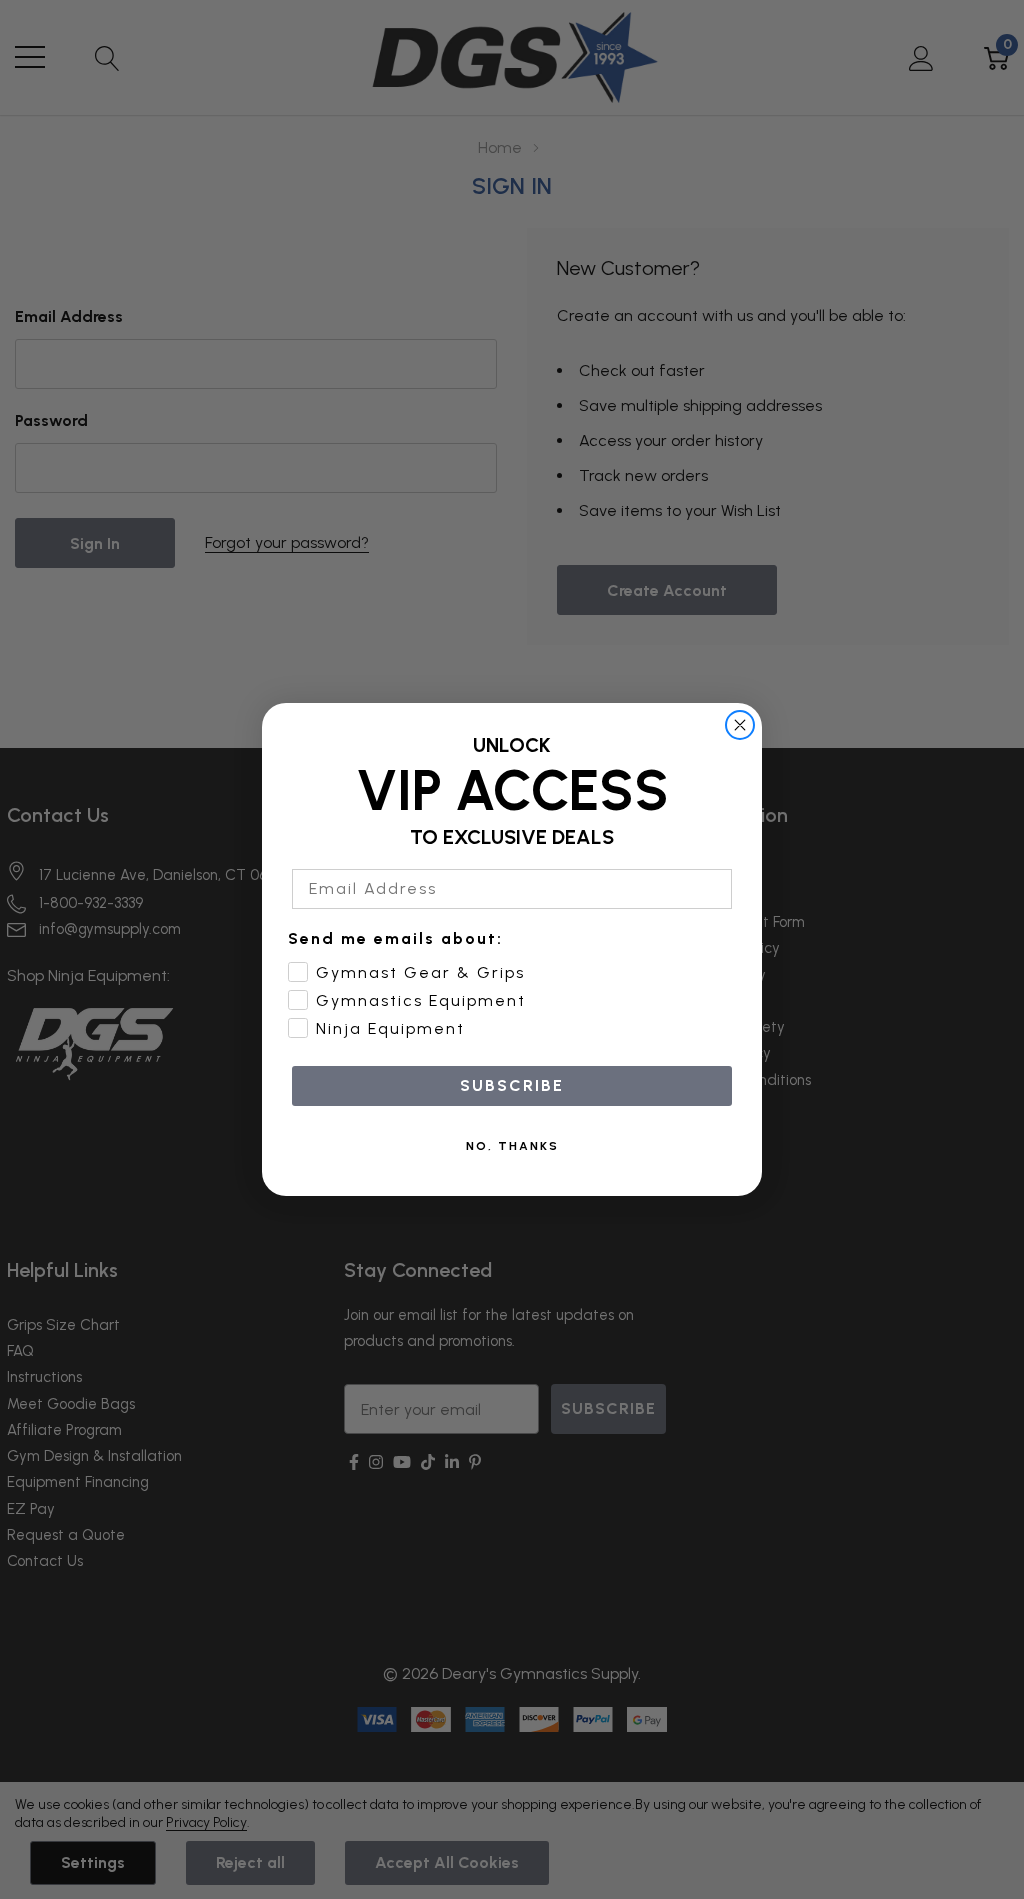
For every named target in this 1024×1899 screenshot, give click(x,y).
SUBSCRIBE (512, 1085)
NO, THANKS (512, 1146)
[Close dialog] (740, 725)
